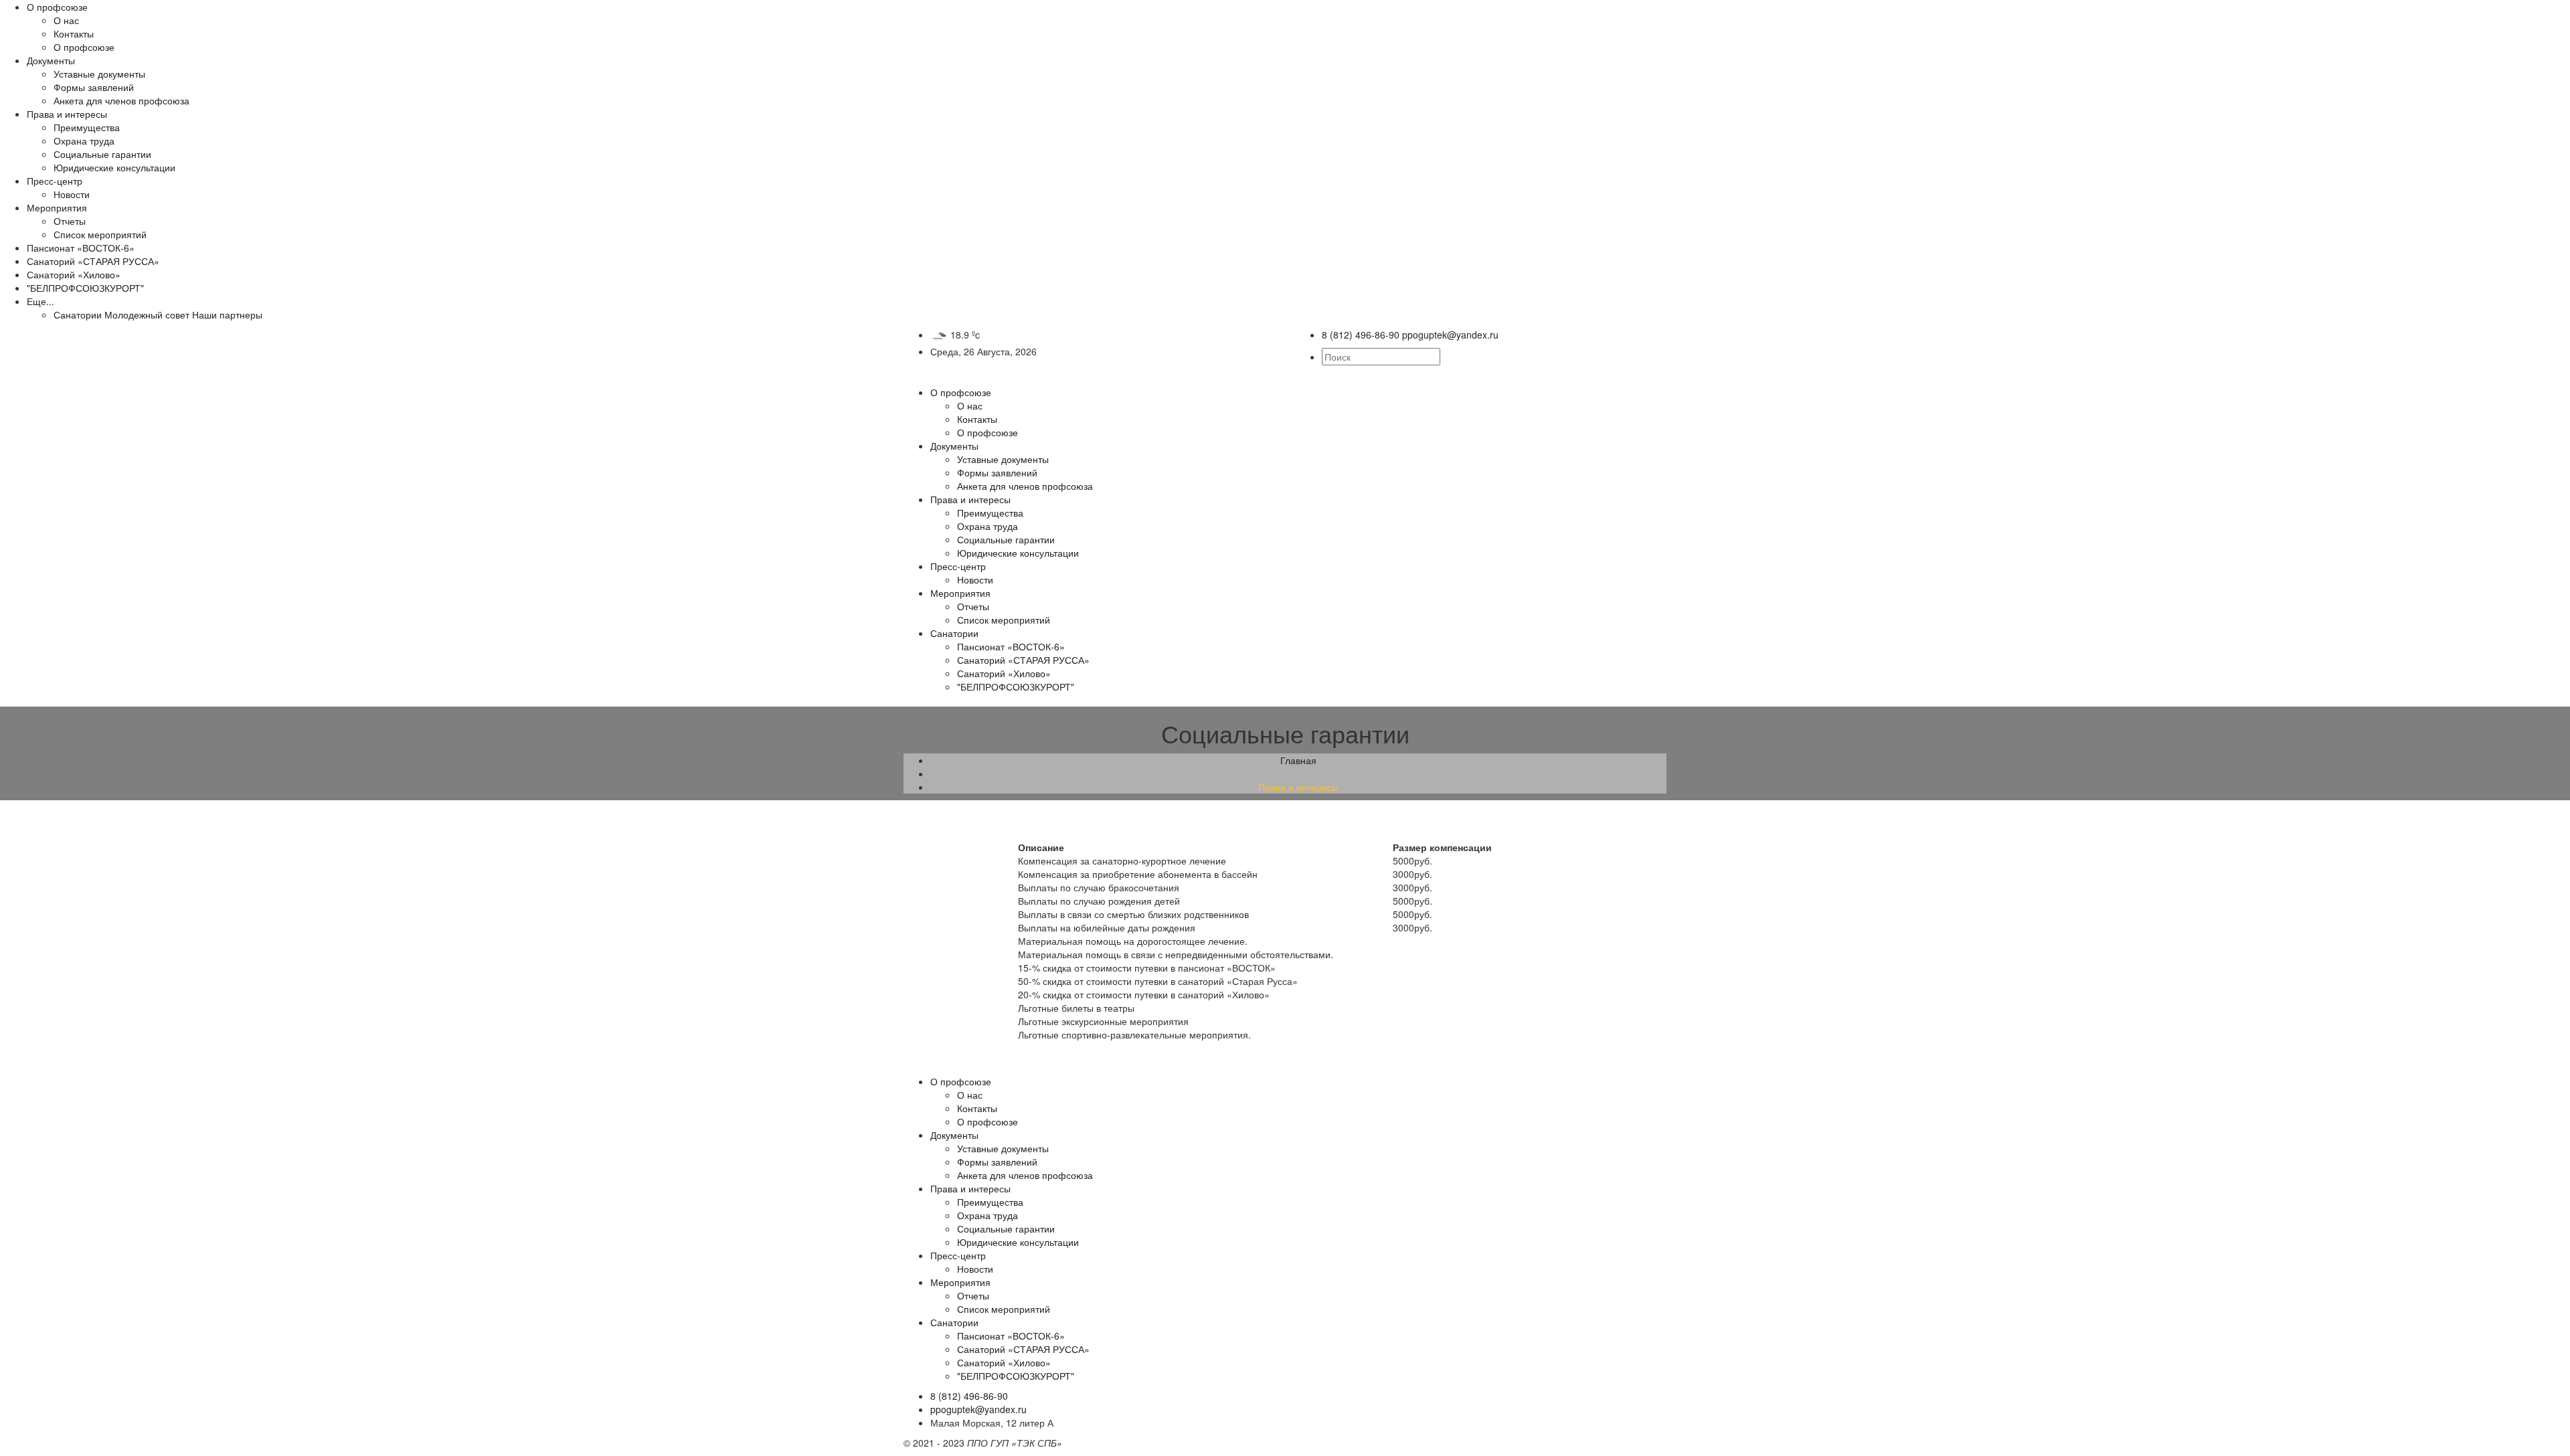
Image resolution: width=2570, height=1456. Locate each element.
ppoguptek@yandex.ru (978, 1409)
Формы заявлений (94, 87)
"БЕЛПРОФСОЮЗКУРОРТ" (85, 288)
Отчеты (70, 221)
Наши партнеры (227, 314)
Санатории (78, 314)
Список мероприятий (100, 234)
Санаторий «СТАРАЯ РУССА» (93, 261)
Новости (72, 194)
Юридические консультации (114, 167)
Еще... (40, 301)
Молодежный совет (147, 314)
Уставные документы (99, 74)
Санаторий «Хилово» (74, 274)
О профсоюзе (57, 7)
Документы (51, 60)
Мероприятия (57, 207)
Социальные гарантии (102, 154)
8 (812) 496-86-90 (969, 1396)
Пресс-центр (55, 181)
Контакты (74, 33)
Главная (1298, 760)
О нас (66, 20)
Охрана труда (84, 141)
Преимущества (87, 127)
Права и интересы (67, 114)
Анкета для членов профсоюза (121, 100)
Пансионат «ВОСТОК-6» (81, 248)
